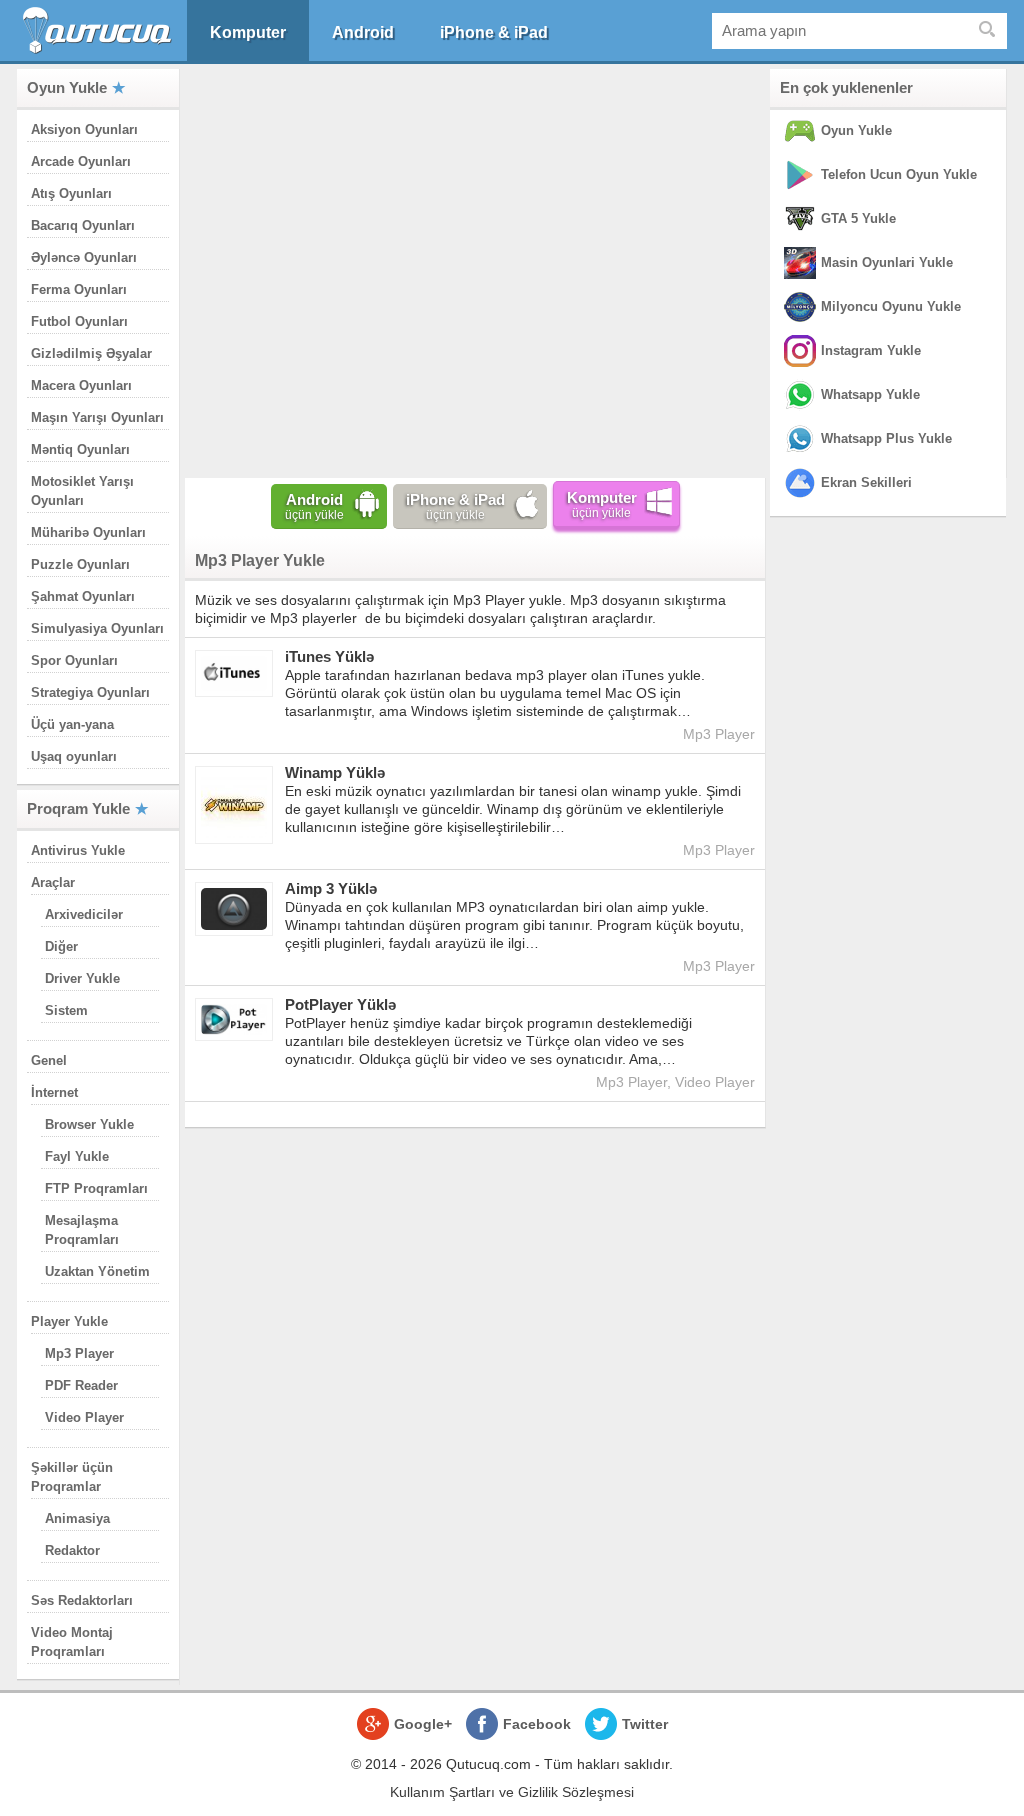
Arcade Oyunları (81, 161)
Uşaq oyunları (74, 756)
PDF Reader (81, 1385)
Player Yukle (69, 1321)
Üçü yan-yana (72, 724)
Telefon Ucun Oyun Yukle (899, 174)
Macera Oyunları (81, 385)
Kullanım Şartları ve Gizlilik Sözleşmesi (512, 1792)
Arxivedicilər (84, 914)
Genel (49, 1060)
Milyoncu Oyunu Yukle (891, 306)
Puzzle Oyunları (80, 564)
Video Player (84, 1417)
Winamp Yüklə (335, 772)
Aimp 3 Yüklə (331, 888)
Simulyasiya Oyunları (97, 628)
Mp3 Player (79, 1353)
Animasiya (77, 1518)
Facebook (537, 1724)
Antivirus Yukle (78, 850)
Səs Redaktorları (82, 1600)
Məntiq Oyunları (80, 449)
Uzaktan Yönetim (97, 1271)
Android (363, 32)
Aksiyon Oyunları (84, 129)
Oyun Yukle (67, 87)
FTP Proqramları (96, 1188)
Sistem (66, 1010)
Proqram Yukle (78, 808)
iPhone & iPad (494, 32)
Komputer (248, 32)
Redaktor (72, 1550)
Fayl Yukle (77, 1156)
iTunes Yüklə (329, 656)
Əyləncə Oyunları (84, 257)
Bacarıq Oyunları (83, 225)
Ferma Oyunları (79, 289)
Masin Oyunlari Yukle (887, 262)
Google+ (423, 1724)
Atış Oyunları (71, 193)
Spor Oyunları (74, 660)
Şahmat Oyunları (83, 596)
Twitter (645, 1724)
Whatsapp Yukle (870, 394)
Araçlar (53, 882)
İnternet (54, 1092)
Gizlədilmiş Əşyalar (91, 353)
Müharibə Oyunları (88, 532)
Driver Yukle (82, 978)
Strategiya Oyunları (90, 692)
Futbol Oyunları (79, 321)
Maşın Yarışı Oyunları (97, 417)
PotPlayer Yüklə (340, 1004)
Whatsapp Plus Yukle (886, 438)
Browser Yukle (89, 1124)
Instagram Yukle (871, 350)
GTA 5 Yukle (858, 218)
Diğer (61, 946)
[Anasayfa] (99, 30)
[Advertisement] (475, 269)
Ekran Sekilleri (866, 482)
